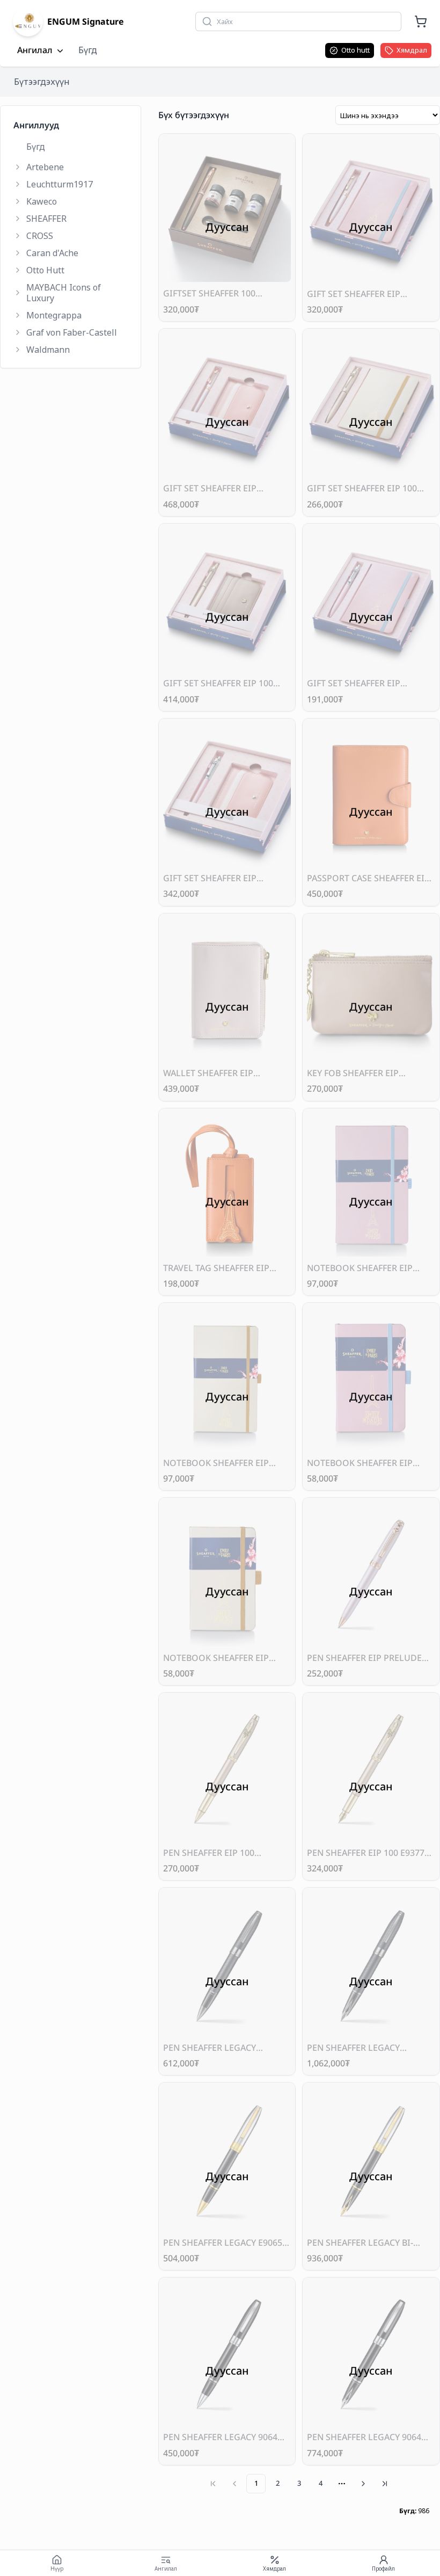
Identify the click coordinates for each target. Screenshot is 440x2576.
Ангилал (35, 50)
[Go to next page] (363, 2484)
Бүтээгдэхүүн (42, 82)
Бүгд (88, 50)
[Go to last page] (385, 2484)
